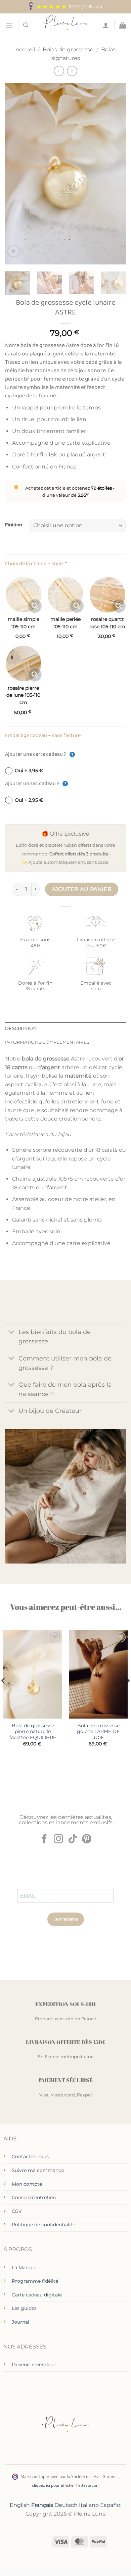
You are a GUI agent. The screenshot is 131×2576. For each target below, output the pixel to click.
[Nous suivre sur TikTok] (73, 1840)
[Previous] (16, 174)
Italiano (89, 2505)
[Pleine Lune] (66, 25)
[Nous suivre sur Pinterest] (87, 1840)
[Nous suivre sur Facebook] (44, 1840)
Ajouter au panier (82, 889)
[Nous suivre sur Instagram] (58, 1840)
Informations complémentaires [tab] (47, 1042)
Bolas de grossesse (68, 49)
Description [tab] (21, 1028)
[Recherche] (26, 25)
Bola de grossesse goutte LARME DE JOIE (98, 1731)
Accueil (25, 49)
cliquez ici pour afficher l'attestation (65, 2485)
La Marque (24, 2268)
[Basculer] (12, 1333)
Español (111, 2505)
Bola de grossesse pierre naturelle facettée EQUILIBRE (33, 1731)
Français (42, 2505)
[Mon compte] (106, 25)
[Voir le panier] (123, 25)
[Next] (115, 174)
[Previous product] (72, 71)
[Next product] (59, 71)
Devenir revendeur (34, 2365)
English (20, 2505)
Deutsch (66, 2505)
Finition (14, 525)
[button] (9, 25)
